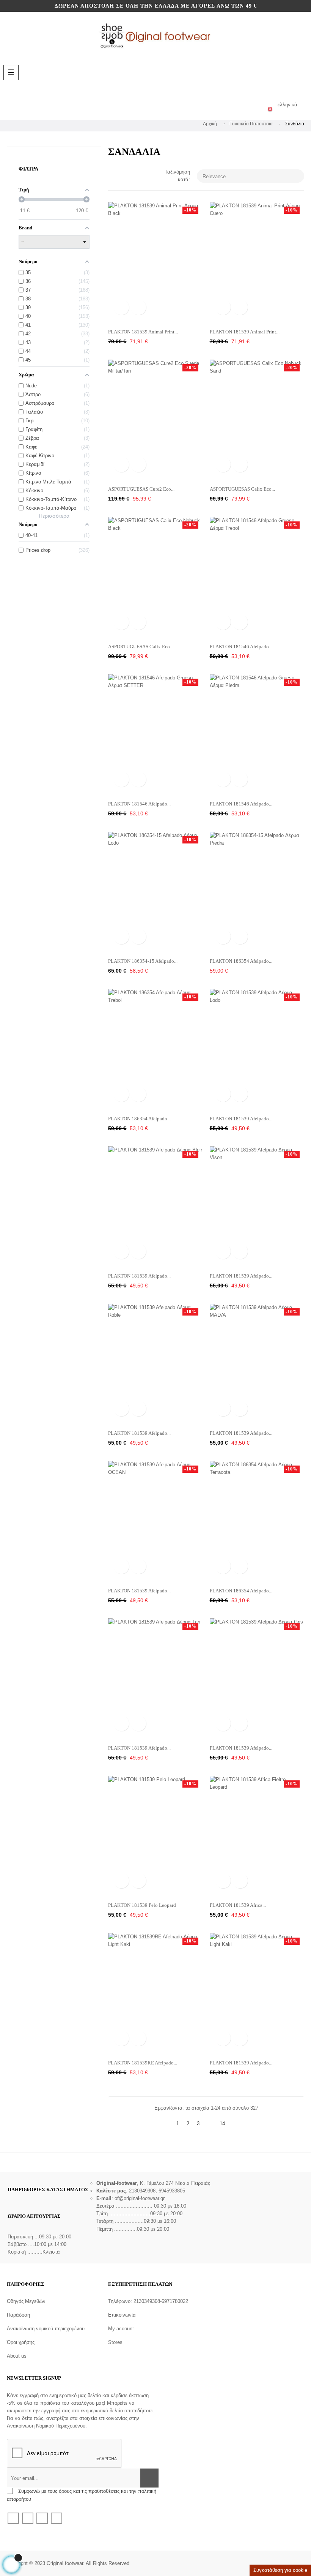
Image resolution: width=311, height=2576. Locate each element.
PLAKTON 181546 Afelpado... (241, 647)
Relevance (251, 176)
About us (17, 2356)
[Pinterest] (42, 2518)
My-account (121, 2329)
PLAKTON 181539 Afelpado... (241, 1119)
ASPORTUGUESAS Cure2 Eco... (141, 489)
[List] (124, 175)
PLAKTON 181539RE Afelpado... (143, 2063)
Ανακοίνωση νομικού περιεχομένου (46, 2329)
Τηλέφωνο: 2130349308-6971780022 (148, 2301)
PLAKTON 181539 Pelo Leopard (142, 1905)
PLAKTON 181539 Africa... (238, 1905)
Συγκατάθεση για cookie (280, 2570)
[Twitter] (28, 2518)
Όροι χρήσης (21, 2342)
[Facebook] (13, 2518)
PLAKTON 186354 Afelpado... (241, 961)
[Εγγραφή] (149, 2478)
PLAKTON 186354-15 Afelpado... (143, 961)
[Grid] (113, 175)
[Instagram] (57, 2518)
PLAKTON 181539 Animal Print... (143, 332)
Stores (115, 2342)
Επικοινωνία (122, 2315)
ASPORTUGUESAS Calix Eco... (242, 489)
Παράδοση (18, 2315)
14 (222, 2124)
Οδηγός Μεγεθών (26, 2301)
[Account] (240, 105)
